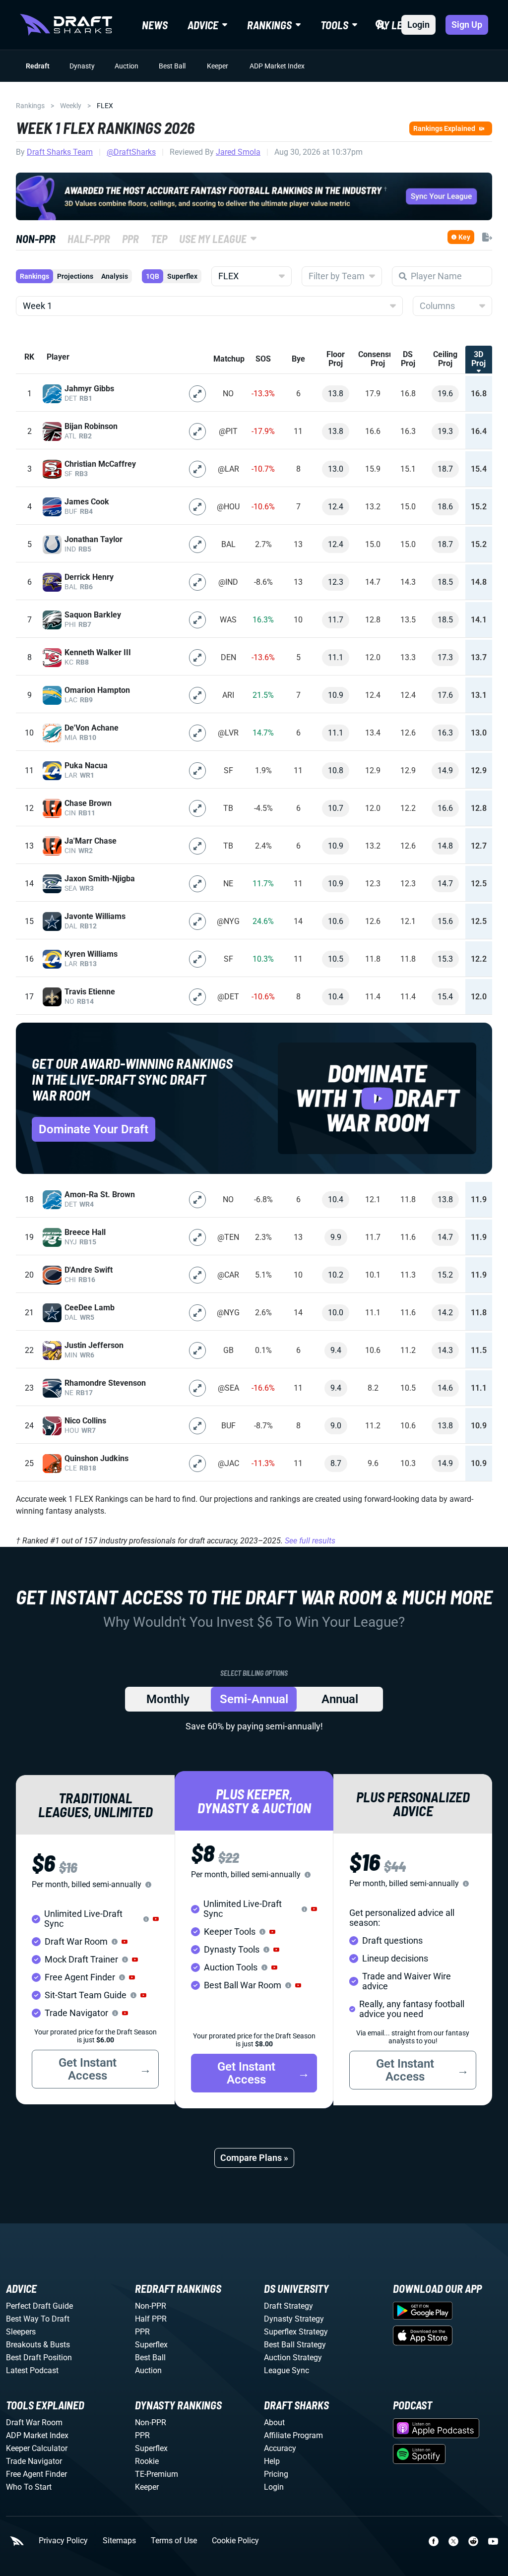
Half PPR (151, 2319)
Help (272, 2461)
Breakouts (24, 2345)
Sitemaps (119, 2541)
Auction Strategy (293, 2358)
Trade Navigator (34, 2461)
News (155, 25)
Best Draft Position (39, 2358)
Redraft (38, 66)
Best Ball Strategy (295, 2345)
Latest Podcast (32, 2370)
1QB (153, 276)
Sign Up (467, 25)
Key (464, 237)
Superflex (182, 276)
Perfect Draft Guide (39, 2306)
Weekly (71, 106)
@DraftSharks (131, 152)
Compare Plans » (254, 2158)
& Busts (57, 2345)
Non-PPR (151, 2306)
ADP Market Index (277, 66)
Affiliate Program (293, 2435)
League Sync (286, 2370)
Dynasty (82, 66)
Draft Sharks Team (60, 152)
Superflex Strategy (296, 2332)
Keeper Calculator (37, 2448)
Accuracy (280, 2448)
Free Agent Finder (36, 2474)
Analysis (115, 276)
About (274, 2423)
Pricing (276, 2474)
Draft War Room (34, 2423)
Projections (75, 276)
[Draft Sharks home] (66, 25)
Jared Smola (238, 152)
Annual (340, 1699)
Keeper (218, 66)
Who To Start (29, 2487)
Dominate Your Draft (94, 1129)
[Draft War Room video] (377, 1098)
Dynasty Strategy (294, 2319)
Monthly (168, 1699)
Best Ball (172, 66)
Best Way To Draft (38, 2319)
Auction (127, 66)
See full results (310, 1541)
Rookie (147, 2461)
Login (418, 25)
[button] (156, 1919)
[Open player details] (197, 394)
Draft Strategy (288, 2306)
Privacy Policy (63, 2541)
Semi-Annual (254, 1699)
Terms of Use (174, 2541)
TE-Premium (157, 2474)
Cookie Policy (235, 2541)
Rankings (30, 106)
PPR (142, 2332)
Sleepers (21, 2332)
